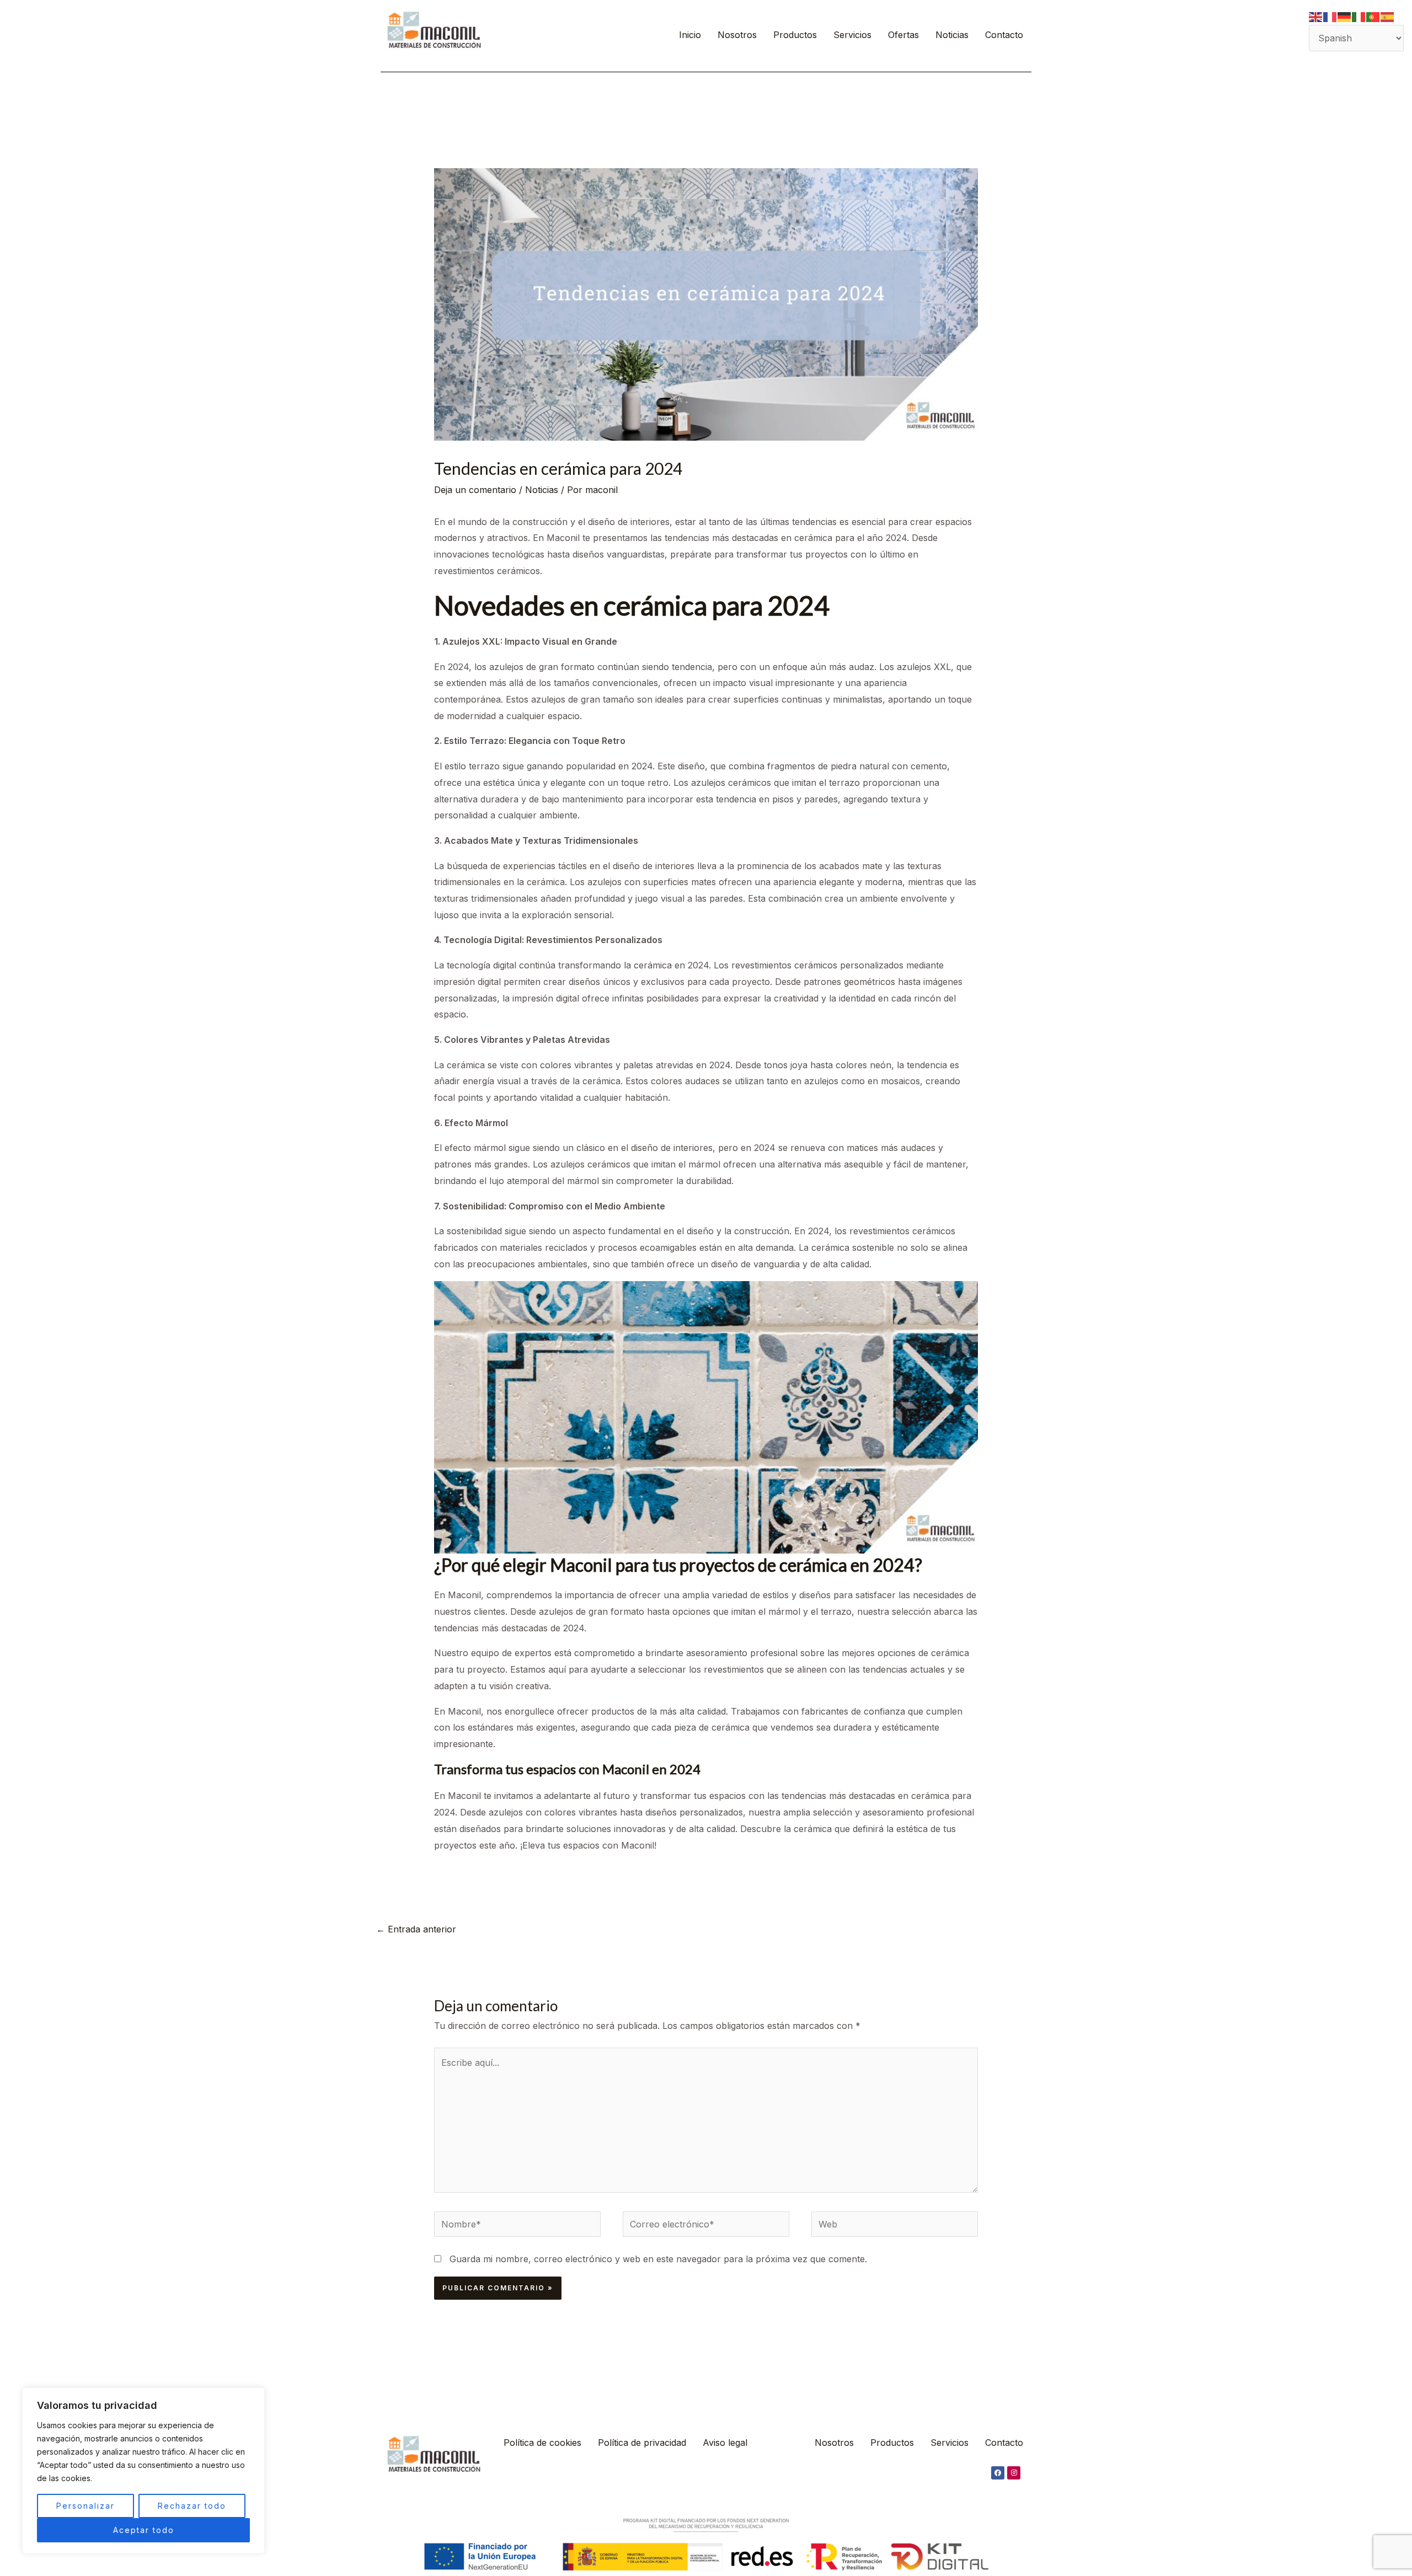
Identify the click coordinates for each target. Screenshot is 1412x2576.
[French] (1330, 16)
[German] (1345, 16)
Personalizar (85, 2506)
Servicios (852, 35)
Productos (795, 35)
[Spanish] (1388, 16)
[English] (1316, 16)
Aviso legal (725, 2443)
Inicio (690, 35)
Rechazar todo (192, 2506)
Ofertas (903, 35)
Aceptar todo (144, 2530)
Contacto (1004, 35)
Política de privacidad (642, 2443)
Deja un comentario (475, 490)
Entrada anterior (416, 1929)
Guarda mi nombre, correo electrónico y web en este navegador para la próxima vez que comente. (658, 2259)
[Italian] (1359, 16)
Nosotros (737, 35)
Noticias (952, 35)
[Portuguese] (1373, 16)
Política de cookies (542, 2443)
